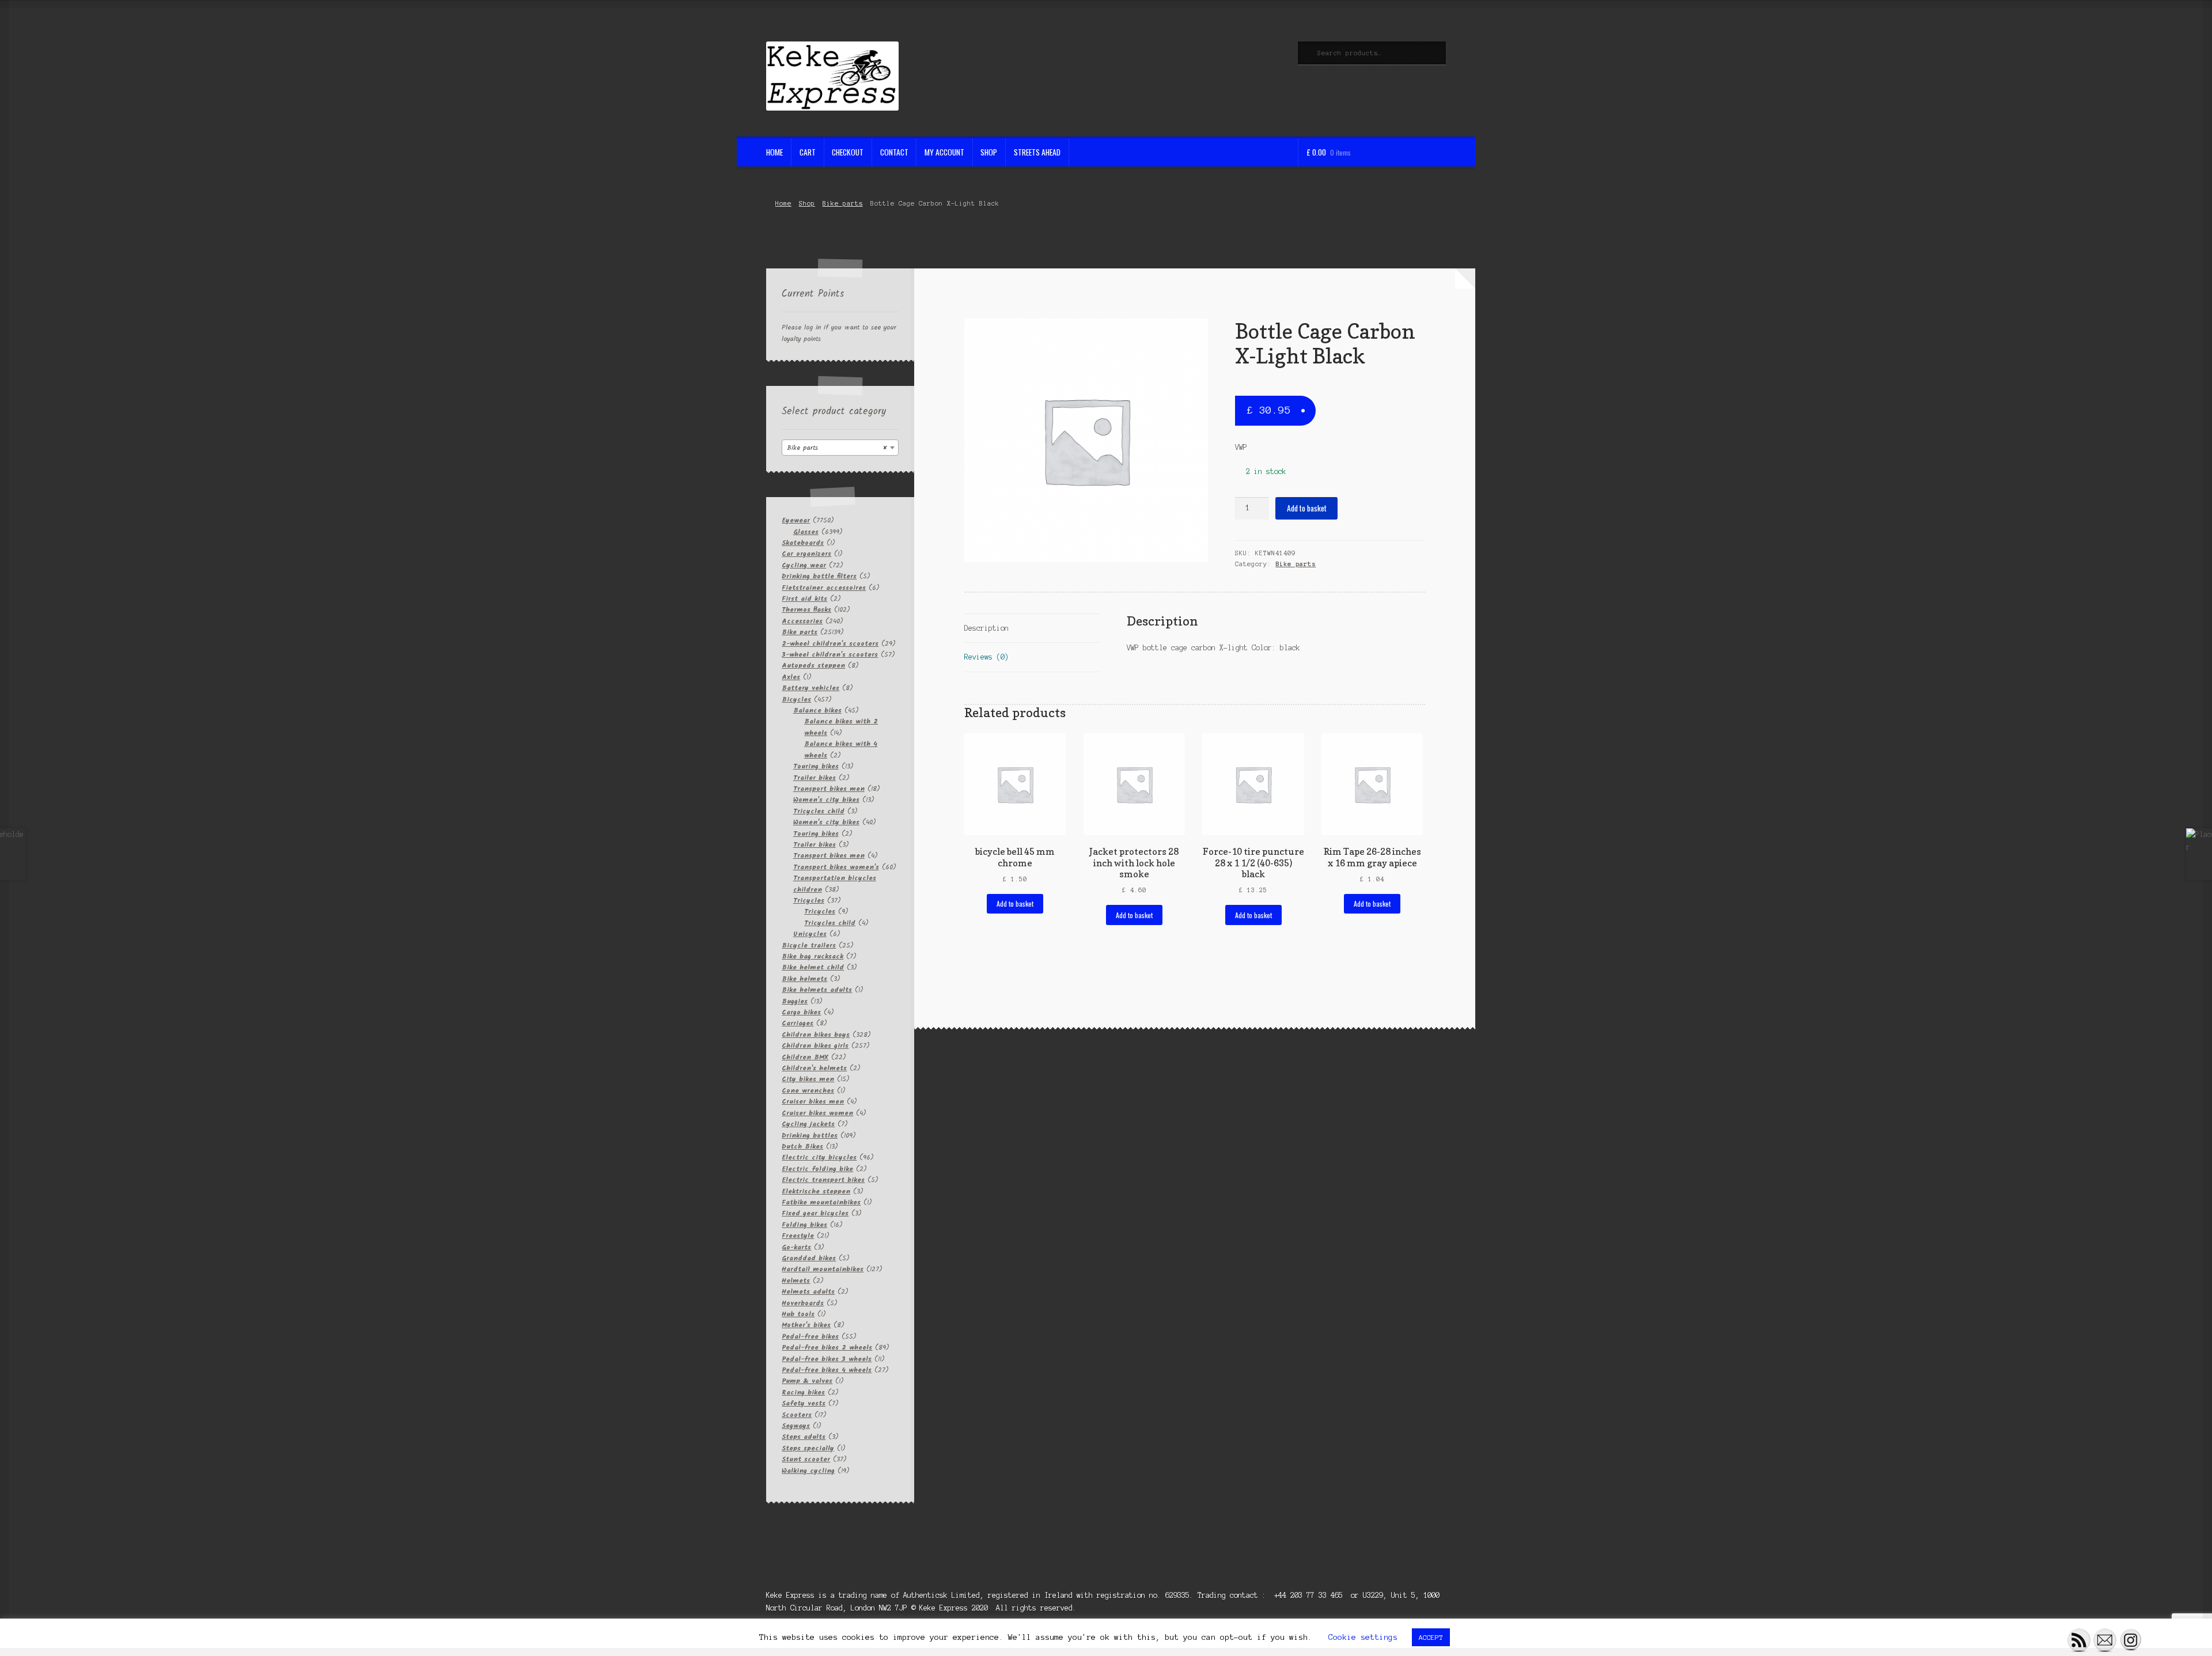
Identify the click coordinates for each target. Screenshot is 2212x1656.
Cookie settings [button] (1363, 1637)
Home (774, 152)
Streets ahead (1037, 152)
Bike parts (843, 203)
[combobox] (840, 448)
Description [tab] (986, 628)
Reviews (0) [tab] (986, 657)
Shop (989, 152)
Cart (808, 152)
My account (944, 152)
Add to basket (1307, 508)
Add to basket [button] (1015, 903)
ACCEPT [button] (1431, 1637)
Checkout (848, 152)
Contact (894, 152)
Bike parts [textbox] (837, 448)
